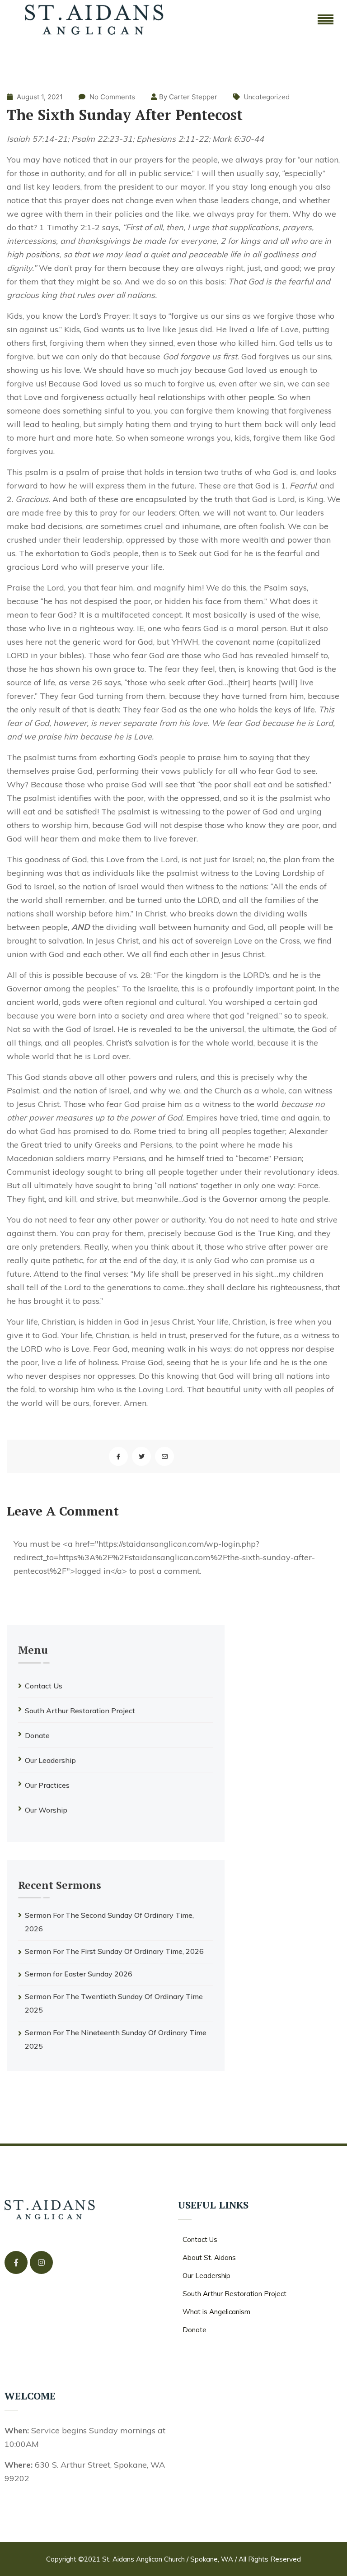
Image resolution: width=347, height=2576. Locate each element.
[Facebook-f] (16, 2262)
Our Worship (46, 1810)
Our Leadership (50, 1760)
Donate (37, 1735)
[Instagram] (41, 2262)
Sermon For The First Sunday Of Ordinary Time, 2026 (114, 1951)
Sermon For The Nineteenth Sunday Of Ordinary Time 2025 (116, 2039)
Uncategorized (267, 97)
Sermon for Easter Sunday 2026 (79, 1974)
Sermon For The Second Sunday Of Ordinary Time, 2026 (109, 1922)
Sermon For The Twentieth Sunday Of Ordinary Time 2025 (114, 2003)
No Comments (112, 97)
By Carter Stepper (188, 97)
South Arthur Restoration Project (80, 1711)
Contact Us (44, 1686)
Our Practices (47, 1785)
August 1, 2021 (39, 97)
